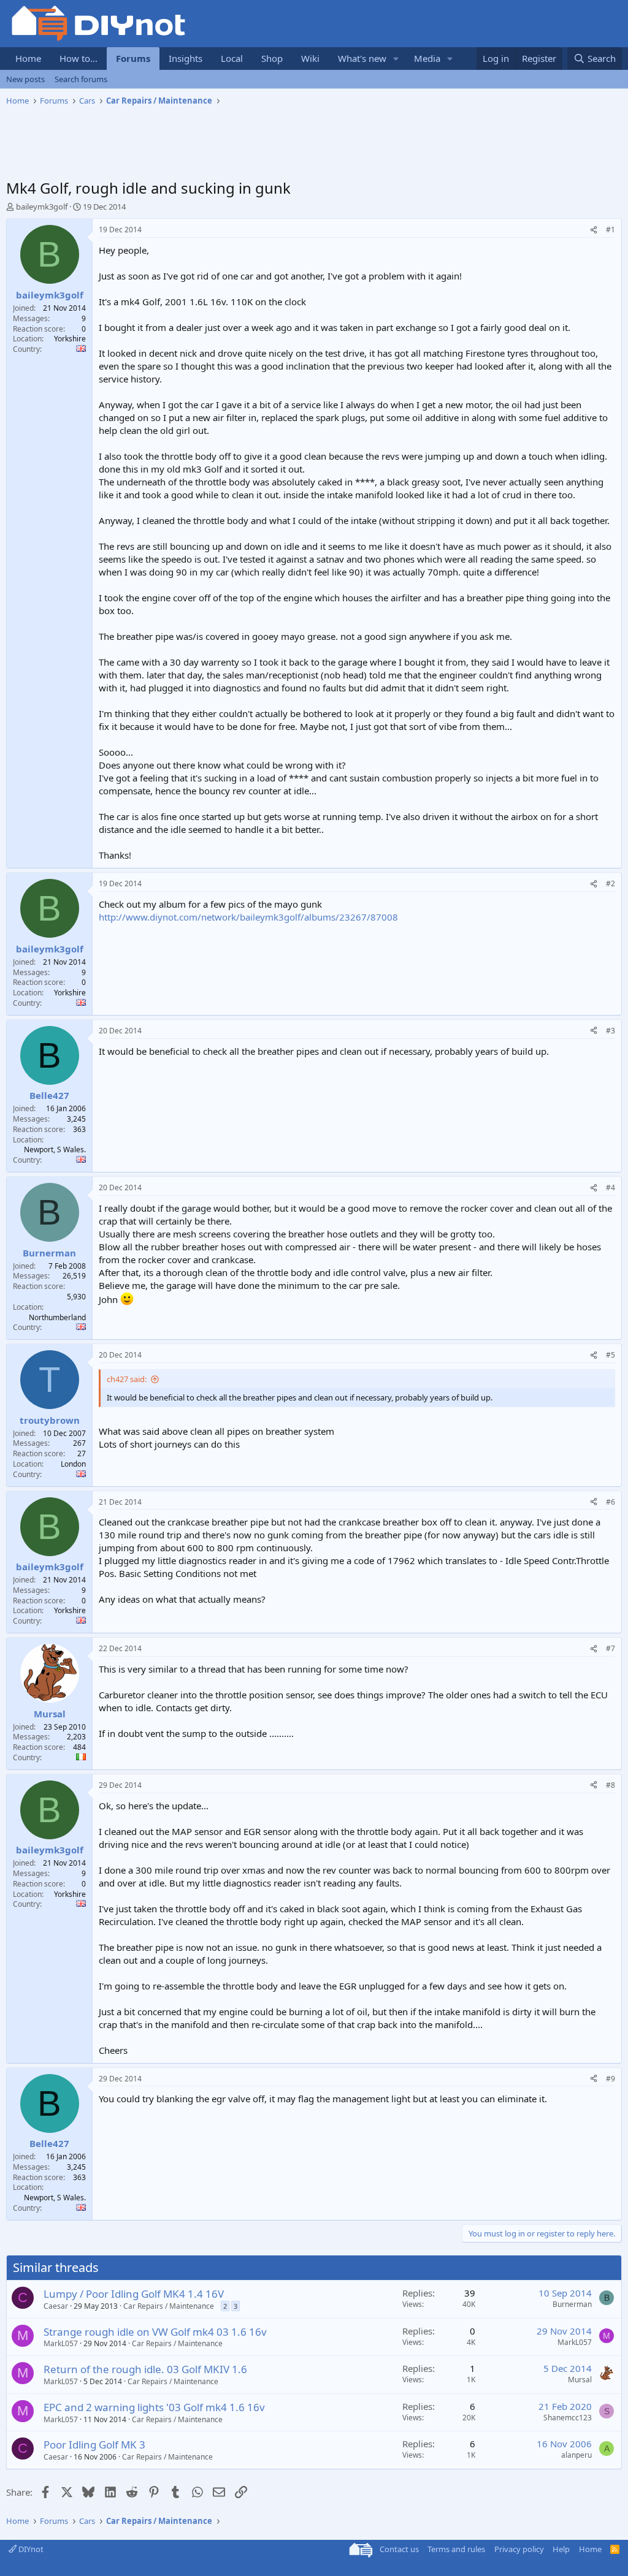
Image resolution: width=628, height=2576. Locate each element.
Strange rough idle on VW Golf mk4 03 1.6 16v (155, 2332)
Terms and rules (456, 2549)
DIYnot (30, 2549)
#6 (611, 1502)
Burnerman (572, 2304)
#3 (611, 1031)
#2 (611, 883)
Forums (133, 58)
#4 (611, 1187)
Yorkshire (70, 339)
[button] (396, 59)
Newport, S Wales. (55, 1149)
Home (28, 58)
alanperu (576, 2455)
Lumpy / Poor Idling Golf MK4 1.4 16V (134, 2294)
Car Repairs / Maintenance (169, 2306)
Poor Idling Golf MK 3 (94, 2445)
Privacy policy (519, 2549)
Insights (186, 58)
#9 (611, 2079)
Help (561, 2549)
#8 (611, 1785)
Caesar (56, 2306)
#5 (611, 1355)
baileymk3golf (42, 207)
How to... (78, 58)
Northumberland (57, 1317)
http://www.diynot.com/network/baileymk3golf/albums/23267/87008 (248, 917)
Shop (272, 58)
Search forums (81, 79)
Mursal (580, 2380)
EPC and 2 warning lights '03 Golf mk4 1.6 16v (154, 2407)
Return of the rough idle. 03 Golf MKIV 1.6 (145, 2369)
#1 (611, 230)
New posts (25, 79)
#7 (611, 1648)
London (73, 1464)
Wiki (310, 58)
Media (427, 58)
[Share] (594, 230)
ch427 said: (127, 1379)
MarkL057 (61, 2343)
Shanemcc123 (568, 2418)
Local (232, 58)
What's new (362, 58)
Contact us (399, 2549)
